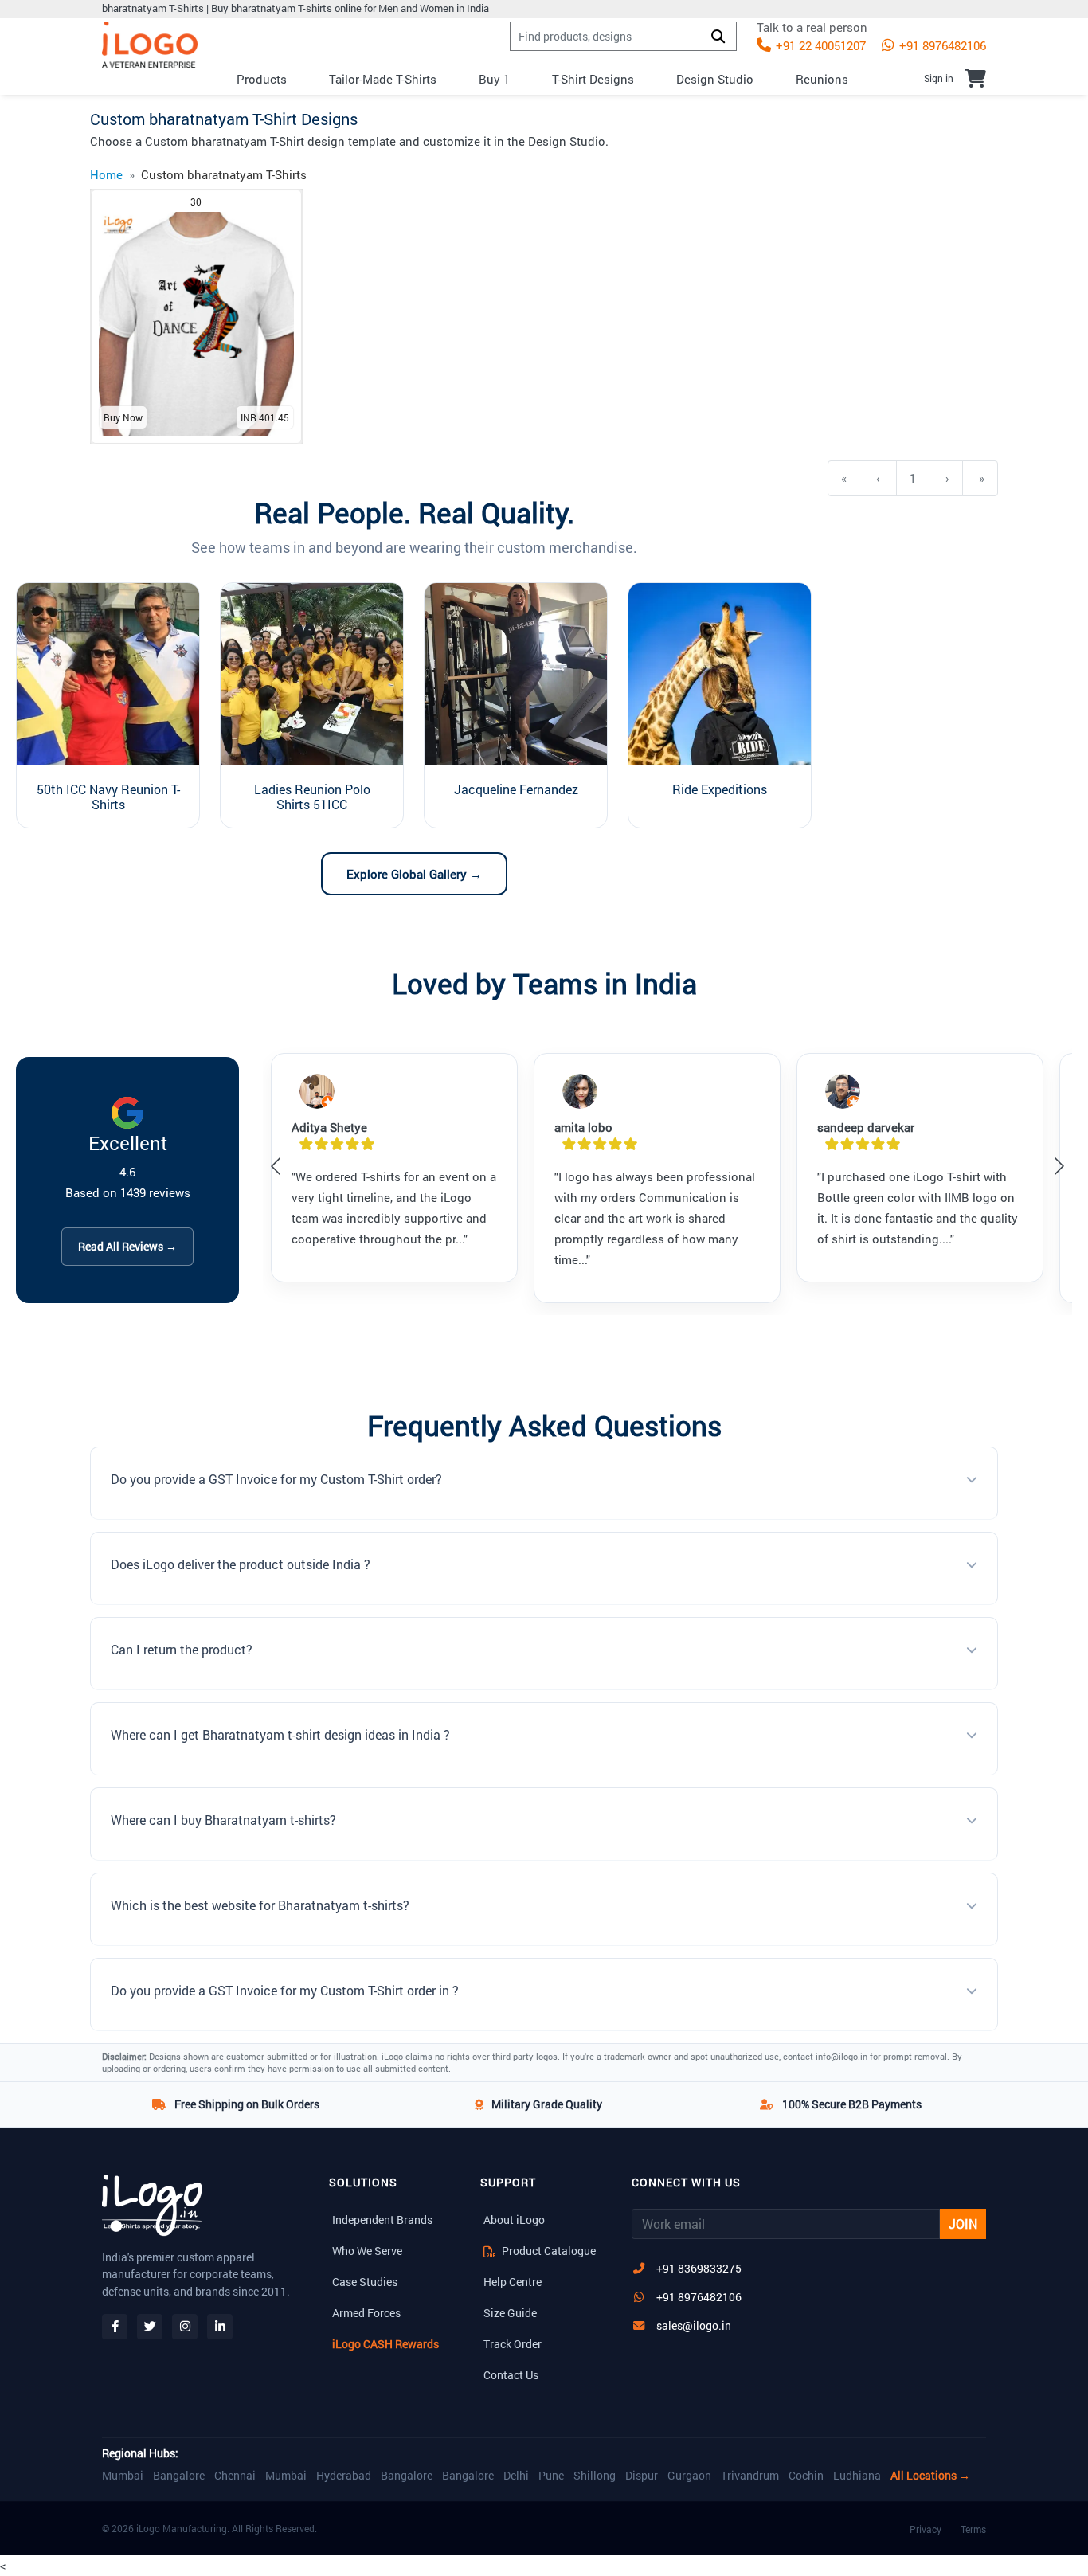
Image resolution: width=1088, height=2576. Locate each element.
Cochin (806, 2476)
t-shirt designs (593, 79)
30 (196, 202)
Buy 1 (494, 79)
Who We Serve (367, 2251)
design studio (715, 79)
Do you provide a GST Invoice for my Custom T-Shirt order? (276, 1479)
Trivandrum (750, 2476)
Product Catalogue (548, 2251)
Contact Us (511, 2375)
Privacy (926, 2529)
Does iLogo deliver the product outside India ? (241, 1564)
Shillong (595, 2476)
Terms (973, 2529)
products (262, 79)
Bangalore (179, 2476)
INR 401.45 (265, 417)
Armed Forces (366, 2313)
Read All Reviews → (127, 1246)
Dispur (642, 2476)
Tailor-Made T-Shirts (383, 79)
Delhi (516, 2476)
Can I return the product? (182, 1649)
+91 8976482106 (941, 45)
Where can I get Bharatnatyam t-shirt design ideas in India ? (280, 1734)
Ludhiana (857, 2476)
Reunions (822, 79)
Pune (551, 2476)
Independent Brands (382, 2220)
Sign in (939, 78)
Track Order (513, 2344)
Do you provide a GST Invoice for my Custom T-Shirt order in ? (285, 1990)
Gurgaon (689, 2476)
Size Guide (510, 2313)
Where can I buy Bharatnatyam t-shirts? (223, 1820)
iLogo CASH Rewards (385, 2344)
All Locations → (930, 2476)
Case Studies (365, 2282)
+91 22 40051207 (819, 45)
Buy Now (123, 417)
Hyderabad (344, 2476)
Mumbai (123, 2476)
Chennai (235, 2476)
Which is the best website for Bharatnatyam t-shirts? (260, 1905)
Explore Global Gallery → (414, 874)
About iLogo (514, 2220)
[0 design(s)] (975, 78)
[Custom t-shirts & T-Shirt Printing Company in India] (150, 45)
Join (963, 2224)
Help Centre (513, 2282)
